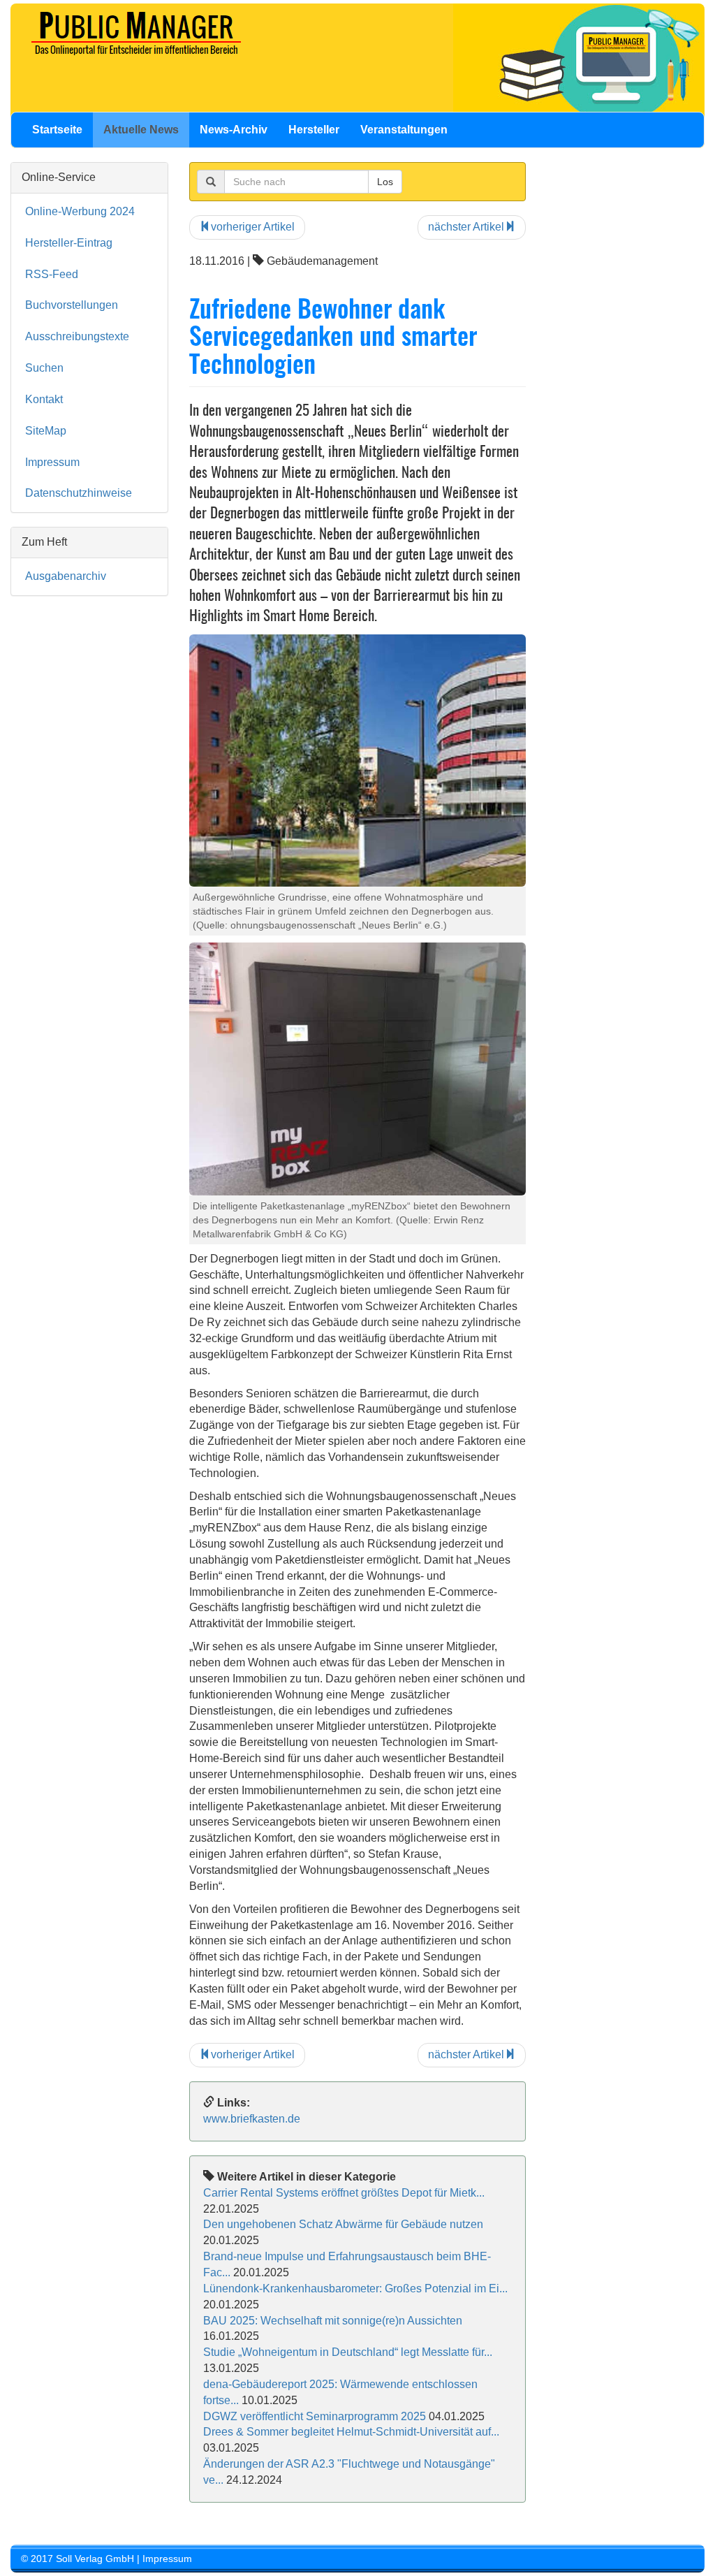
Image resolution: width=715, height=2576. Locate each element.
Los (385, 182)
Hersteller (314, 130)
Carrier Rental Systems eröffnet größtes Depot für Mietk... (344, 2193)
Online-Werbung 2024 (80, 211)
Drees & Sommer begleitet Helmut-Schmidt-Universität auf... (351, 2432)
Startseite (57, 130)
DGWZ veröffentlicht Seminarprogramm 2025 (315, 2416)
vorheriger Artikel (253, 227)
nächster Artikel (466, 227)
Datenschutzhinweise (79, 493)
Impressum (52, 462)
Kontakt (44, 399)
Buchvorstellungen (72, 305)
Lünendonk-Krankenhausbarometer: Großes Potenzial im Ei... (355, 2288)
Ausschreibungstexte (77, 336)
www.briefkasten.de (252, 2119)
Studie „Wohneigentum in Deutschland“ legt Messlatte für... (348, 2352)
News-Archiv (234, 130)
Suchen (44, 368)
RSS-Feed (52, 274)
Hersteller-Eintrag (69, 243)
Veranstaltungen (404, 130)
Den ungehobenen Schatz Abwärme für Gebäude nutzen (343, 2224)
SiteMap (46, 431)
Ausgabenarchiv (66, 576)
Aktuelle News (141, 130)
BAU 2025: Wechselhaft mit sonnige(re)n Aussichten (333, 2321)
